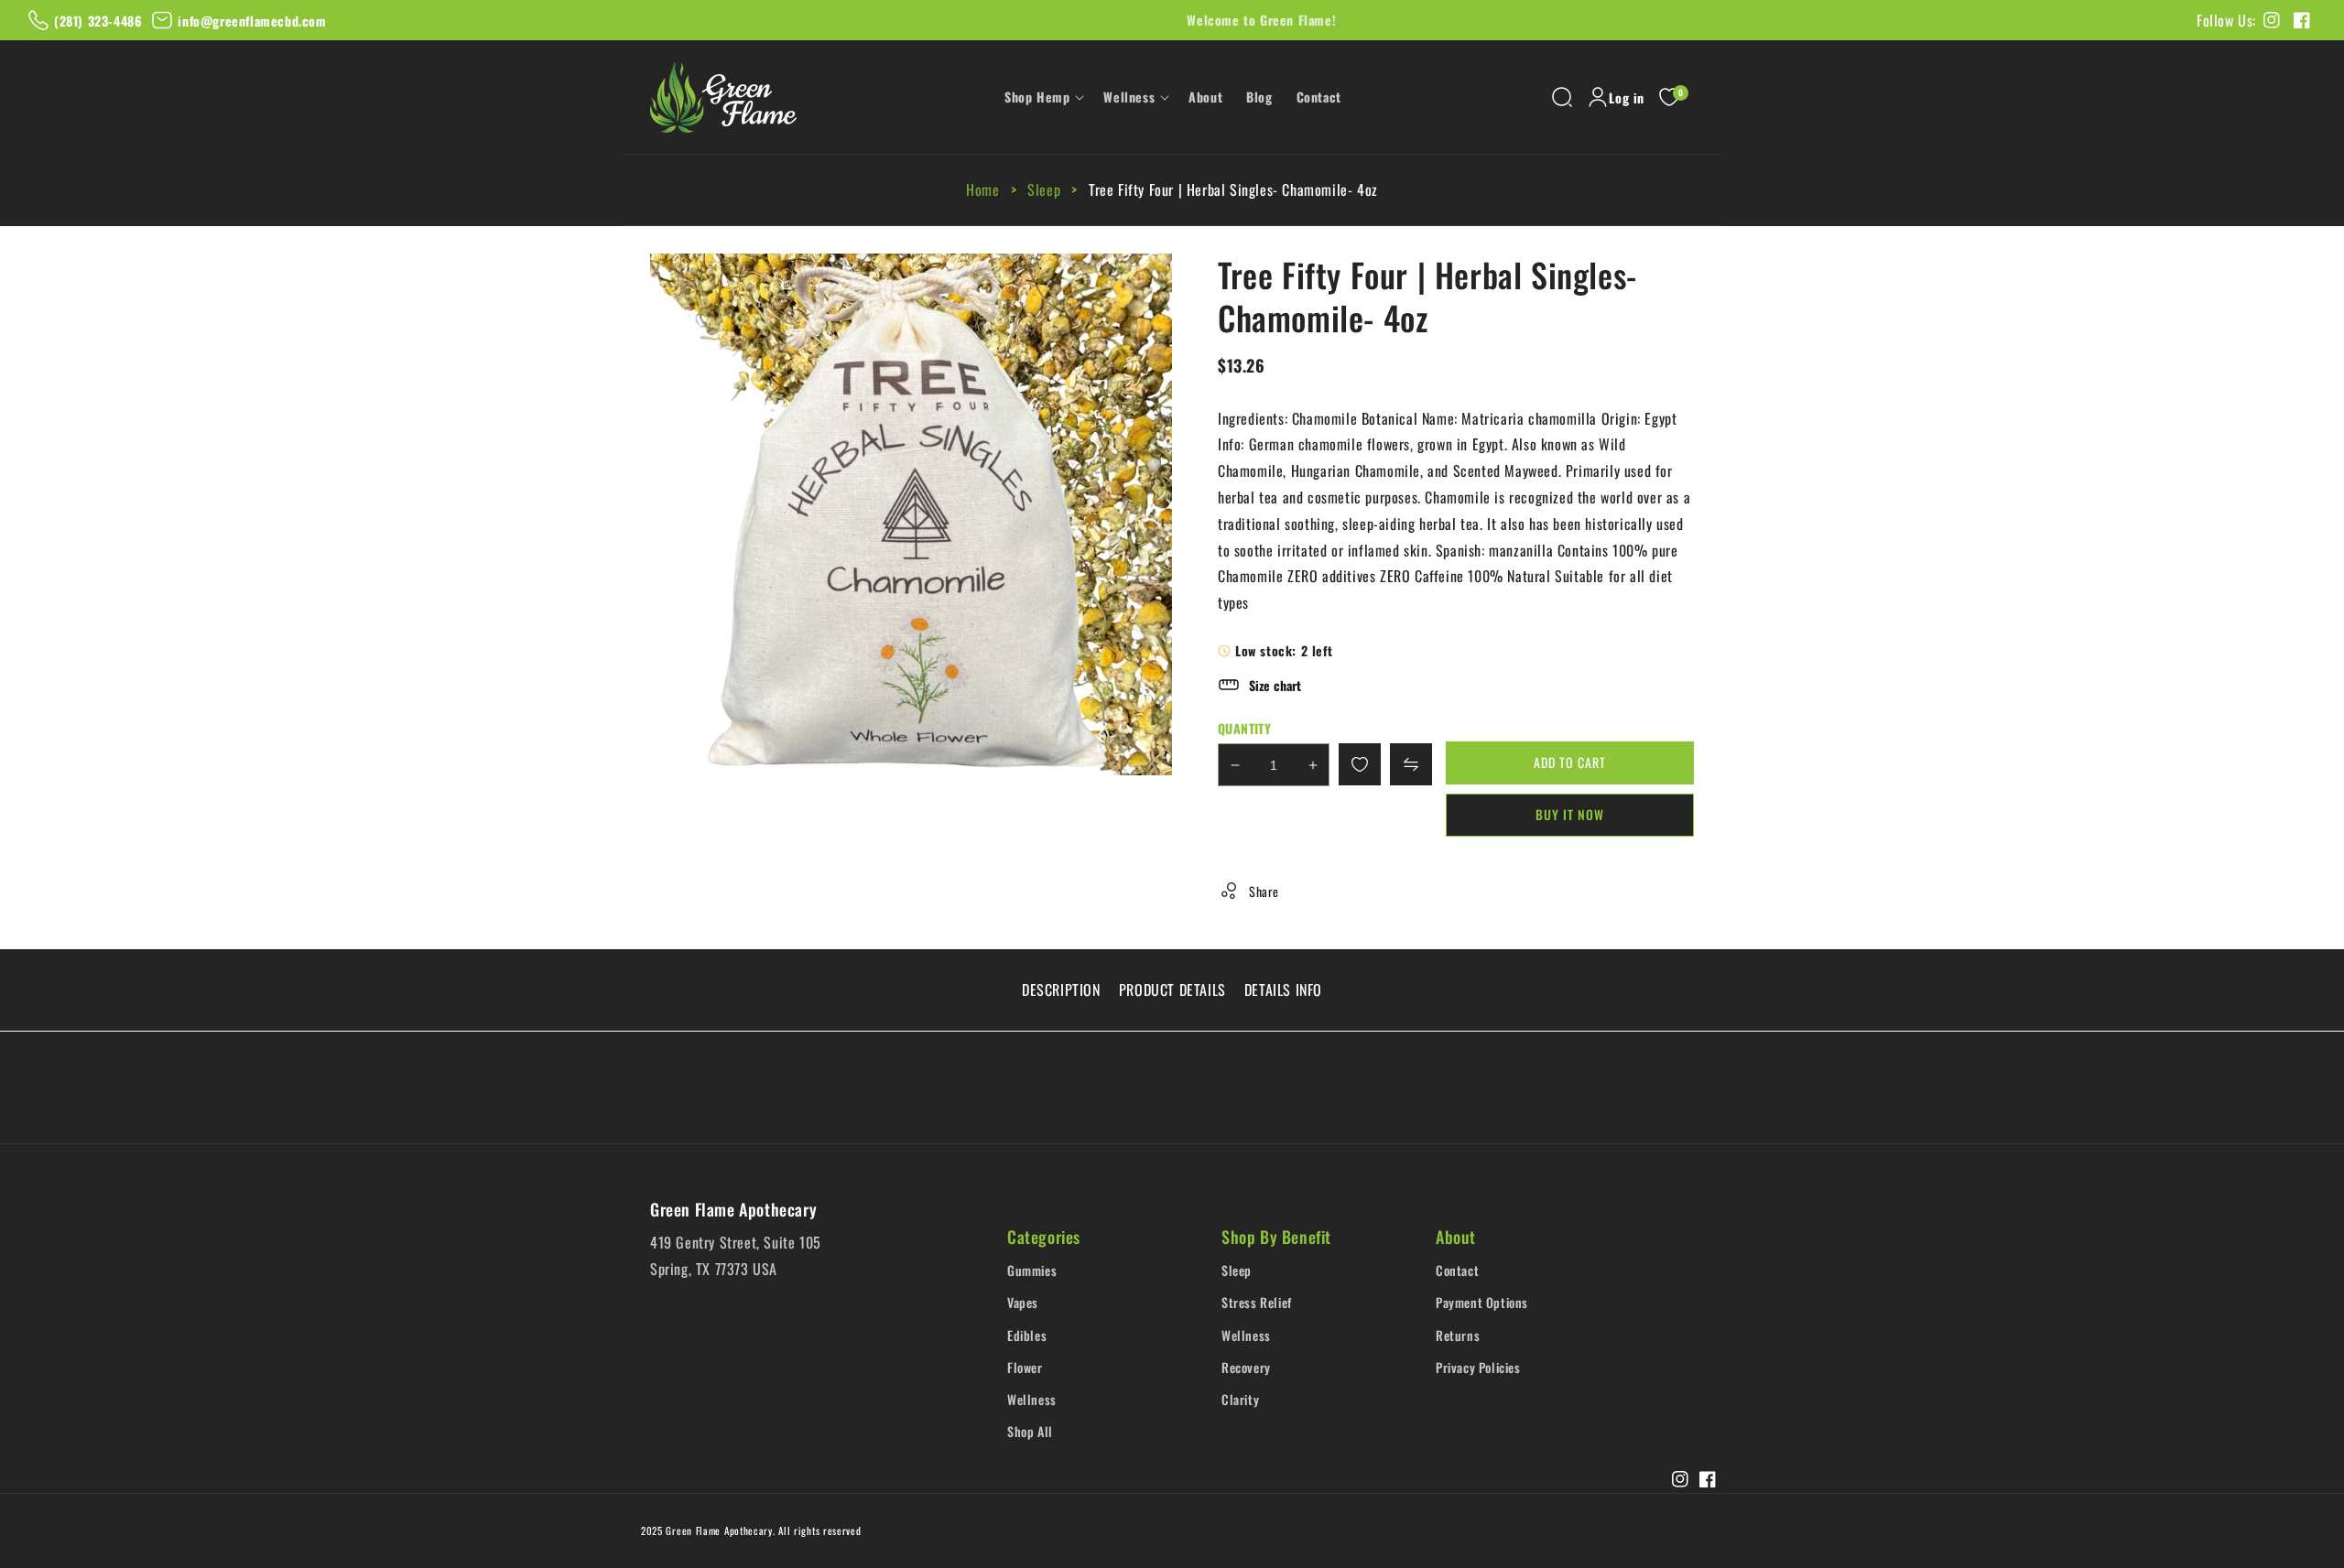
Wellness (1032, 1399)
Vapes (1023, 1302)
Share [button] (1264, 891)
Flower (1025, 1367)
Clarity (1240, 1399)
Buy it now (1570, 814)
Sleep (1044, 189)
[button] (1042, 97)
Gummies (1032, 1270)
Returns (1458, 1335)
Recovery (1246, 1367)
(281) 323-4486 (98, 21)
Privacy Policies (1478, 1367)
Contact (1457, 1270)
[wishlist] (1360, 764)
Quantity (1244, 728)
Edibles (1027, 1335)
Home (985, 189)
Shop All (1030, 1431)
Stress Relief (1257, 1302)
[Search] (1562, 97)
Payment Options (1482, 1302)
